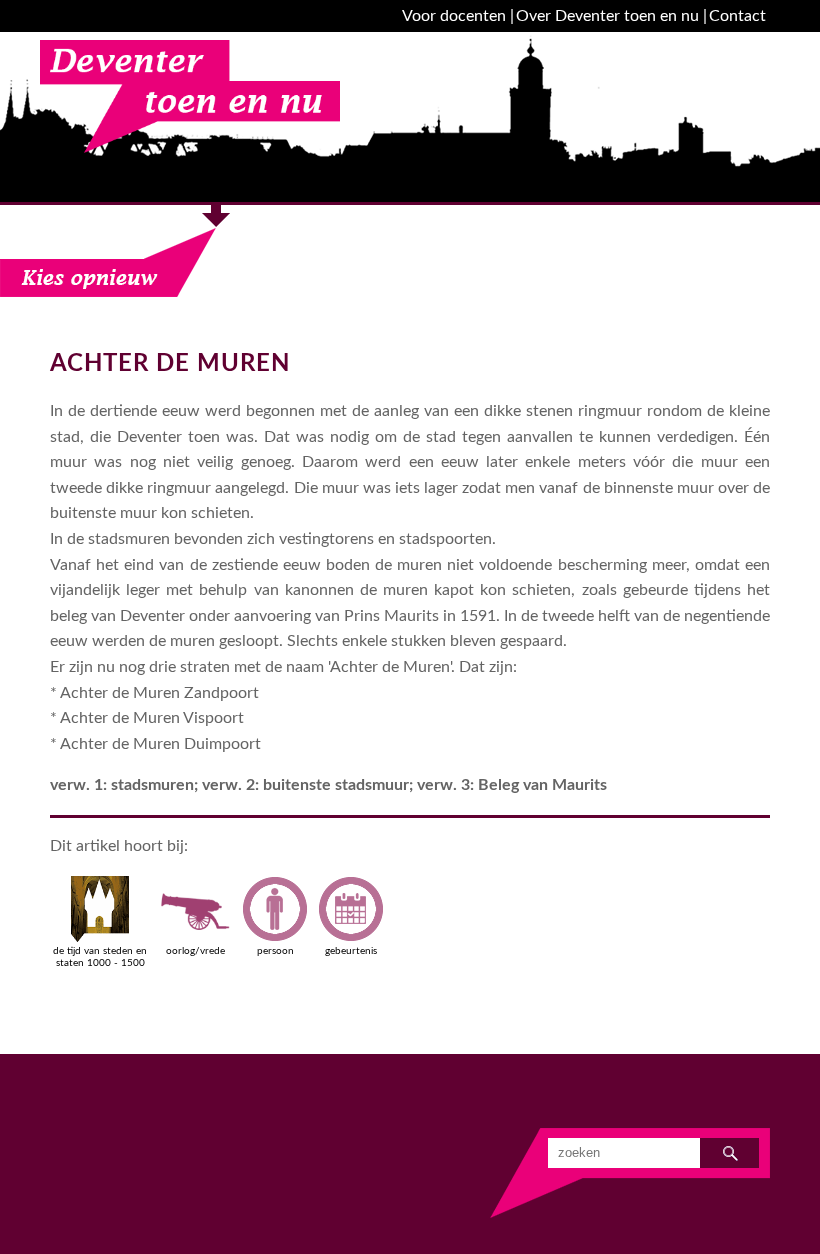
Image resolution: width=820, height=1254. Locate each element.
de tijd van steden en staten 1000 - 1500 (100, 957)
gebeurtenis (351, 951)
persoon (275, 951)
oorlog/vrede (195, 951)
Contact (737, 16)
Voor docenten (454, 16)
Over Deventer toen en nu (607, 16)
